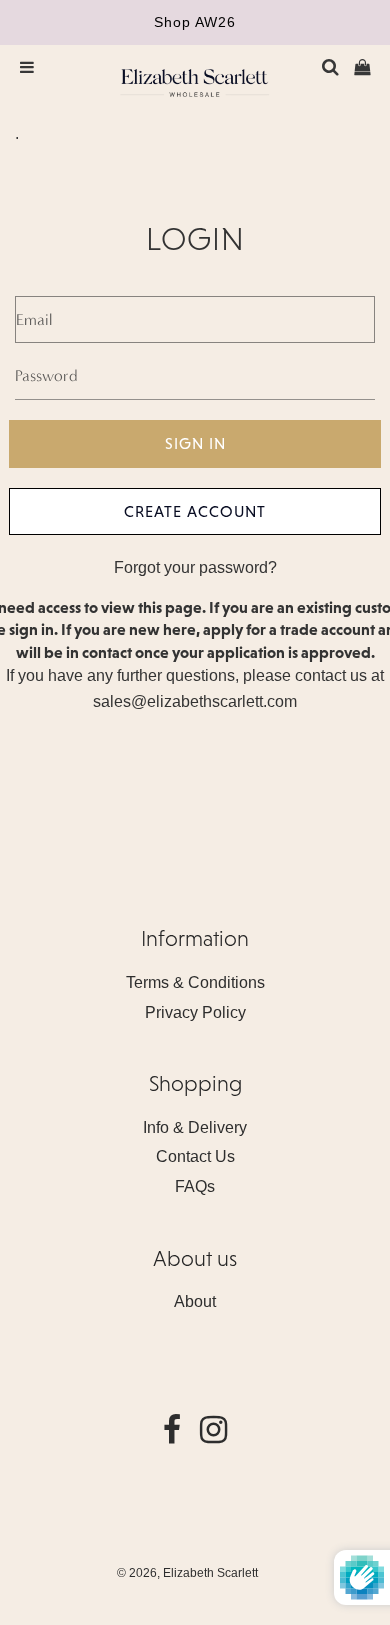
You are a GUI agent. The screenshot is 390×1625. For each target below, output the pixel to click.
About (195, 1301)
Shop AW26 (195, 22)
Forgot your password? (195, 567)
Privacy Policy (195, 1012)
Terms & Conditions (195, 982)
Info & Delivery (195, 1127)
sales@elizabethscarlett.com (195, 701)
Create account (195, 511)
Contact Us (195, 1156)
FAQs (195, 1186)
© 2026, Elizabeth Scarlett (187, 1573)
